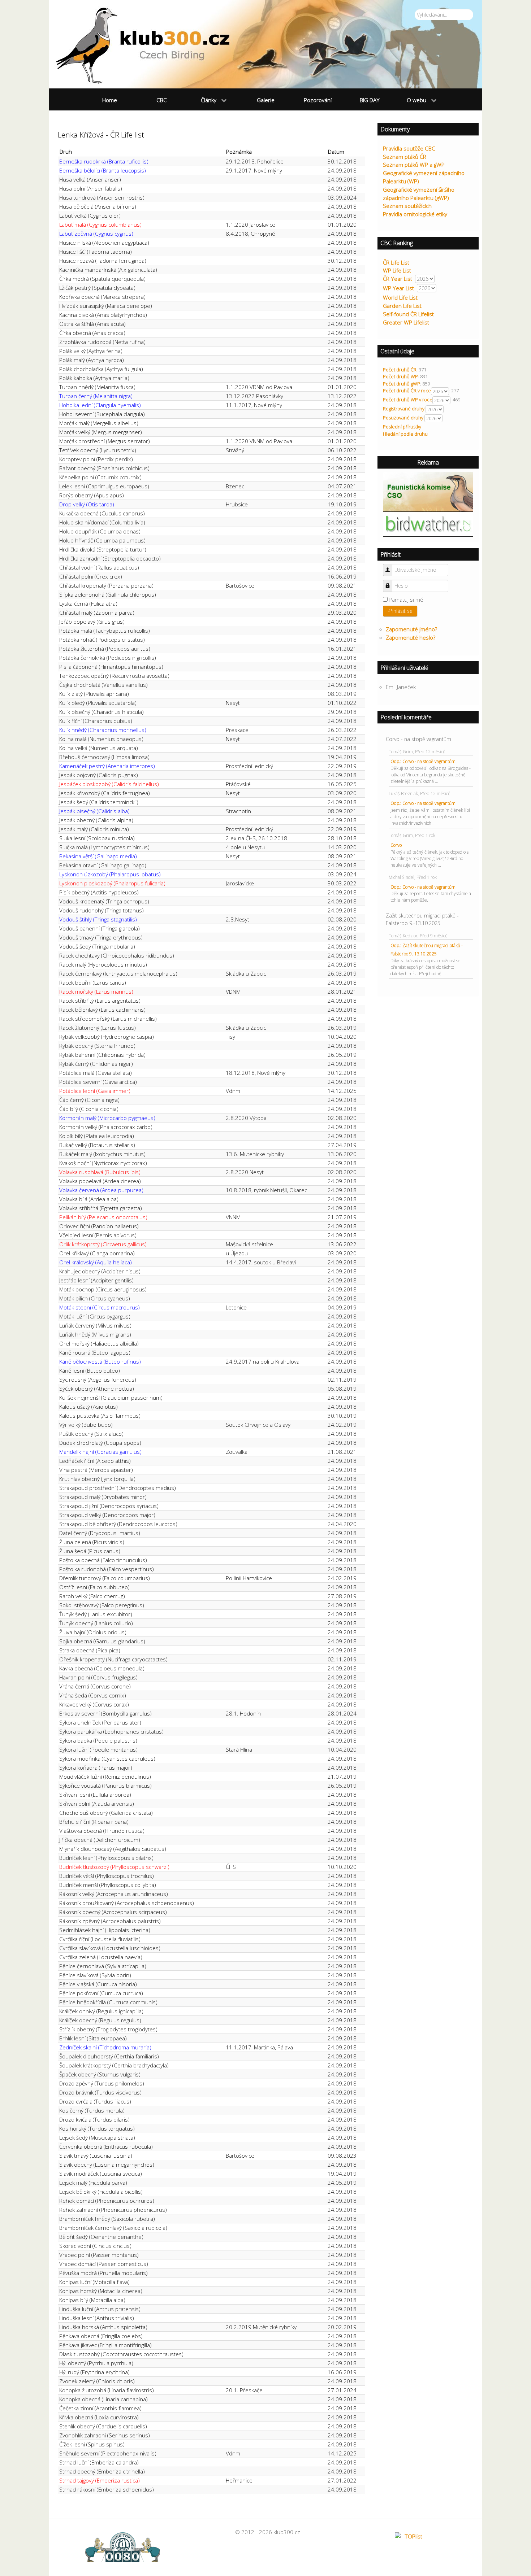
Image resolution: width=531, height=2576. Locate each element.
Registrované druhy (404, 409)
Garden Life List (402, 306)
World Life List (400, 297)
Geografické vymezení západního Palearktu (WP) (424, 177)
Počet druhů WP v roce (408, 400)
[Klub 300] (265, 44)
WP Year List (398, 288)
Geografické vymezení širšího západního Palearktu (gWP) (419, 194)
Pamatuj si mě (406, 600)
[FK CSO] (428, 491)
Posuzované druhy (403, 418)
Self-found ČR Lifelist (408, 314)
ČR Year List (398, 279)
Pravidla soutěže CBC (409, 148)
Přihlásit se (400, 611)
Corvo (396, 845)
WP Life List (397, 270)
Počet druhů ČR (400, 370)
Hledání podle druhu (405, 434)
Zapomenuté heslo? (411, 637)
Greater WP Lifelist (406, 322)
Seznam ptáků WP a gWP (414, 165)
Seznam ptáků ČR (405, 157)
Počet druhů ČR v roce (407, 391)
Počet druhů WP (400, 376)
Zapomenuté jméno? (411, 629)
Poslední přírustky (402, 427)
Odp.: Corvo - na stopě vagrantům (423, 761)
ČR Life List (396, 262)
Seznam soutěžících (407, 206)
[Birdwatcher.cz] (428, 524)
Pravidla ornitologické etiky (415, 214)
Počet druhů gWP (402, 384)
